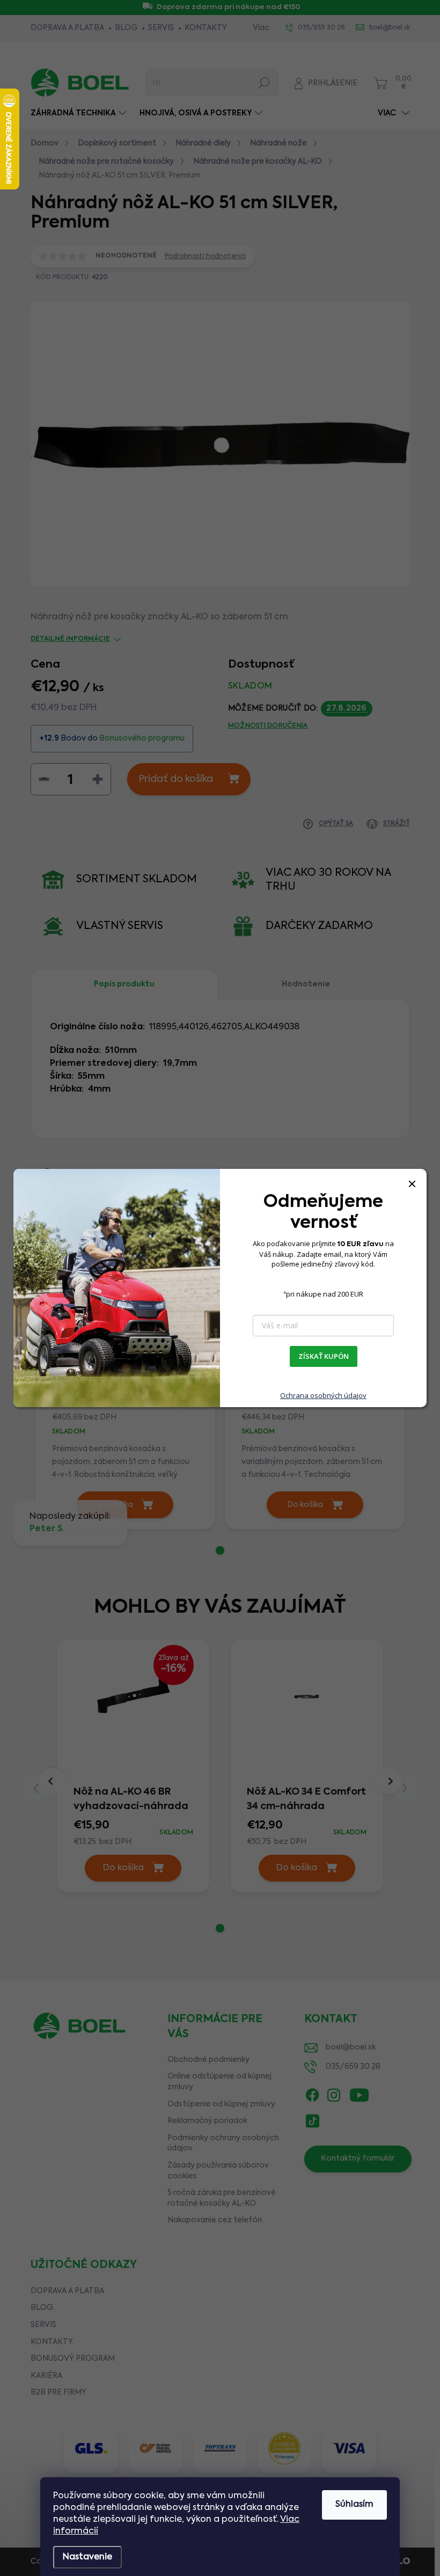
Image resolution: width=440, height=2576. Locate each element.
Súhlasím (354, 2505)
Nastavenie (87, 2557)
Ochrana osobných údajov (323, 1395)
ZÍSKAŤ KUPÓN (324, 1356)
